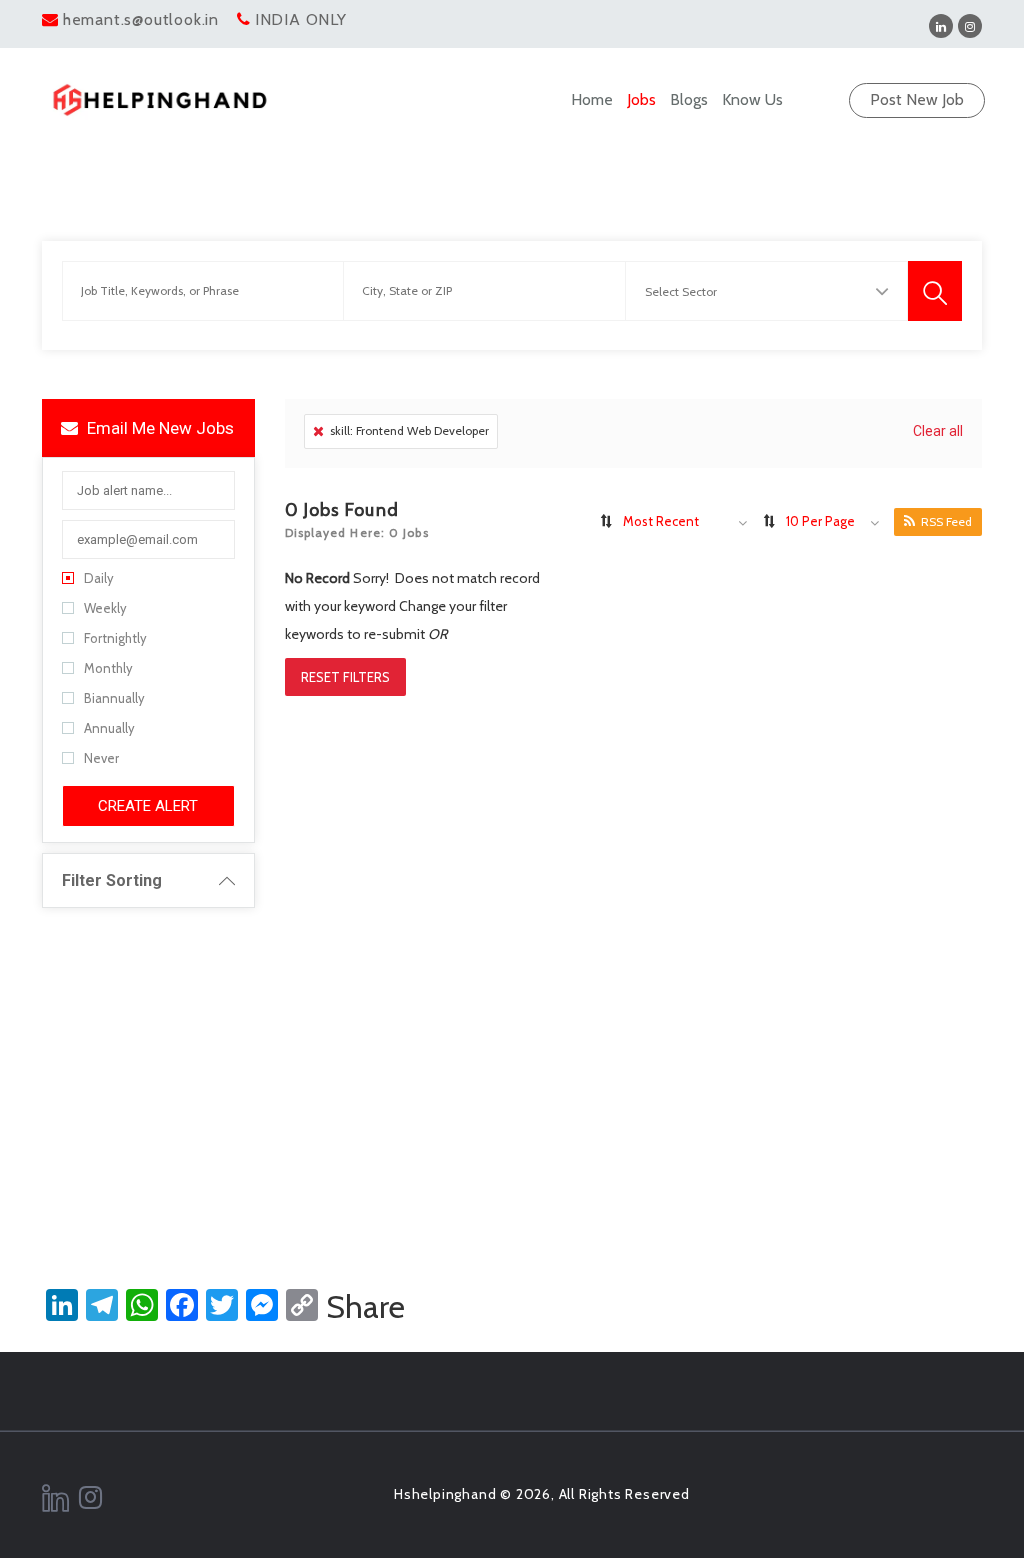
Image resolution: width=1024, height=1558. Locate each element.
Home (592, 99)
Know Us (752, 99)
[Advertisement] (512, 1063)
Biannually (114, 698)
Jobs (641, 99)
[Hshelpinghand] (159, 100)
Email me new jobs (158, 428)
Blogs (689, 99)
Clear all (938, 431)
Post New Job (917, 99)
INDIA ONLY (301, 19)
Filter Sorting (112, 880)
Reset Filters (345, 677)
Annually (109, 728)
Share (365, 1307)
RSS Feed (946, 521)
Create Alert (148, 806)
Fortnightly (115, 638)
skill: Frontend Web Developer (409, 430)
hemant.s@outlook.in (141, 19)
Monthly (108, 668)
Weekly (105, 608)
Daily (99, 578)
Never (101, 758)
